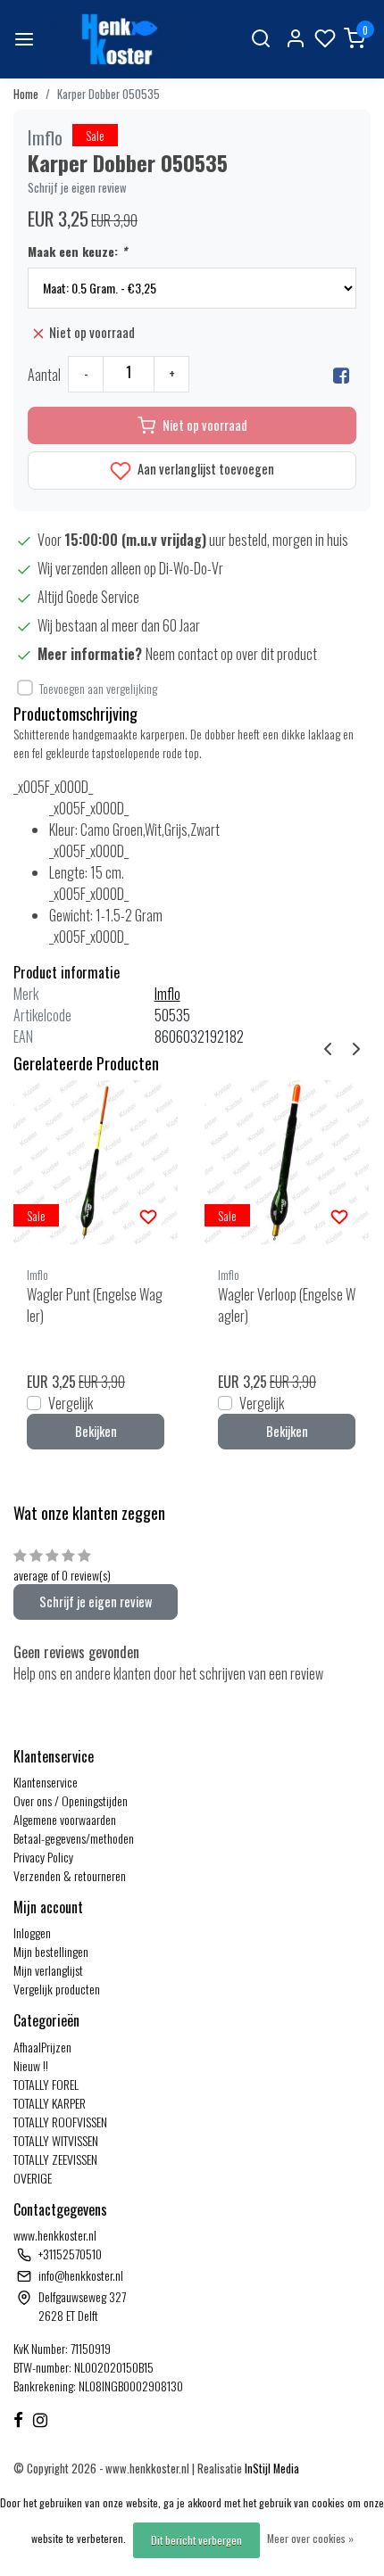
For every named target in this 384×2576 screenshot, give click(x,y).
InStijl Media (271, 2469)
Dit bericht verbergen (196, 2540)
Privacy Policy (43, 1857)
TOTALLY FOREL (46, 2084)
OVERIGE (33, 2178)
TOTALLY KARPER (50, 2103)
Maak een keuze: (77, 251)
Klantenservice (46, 1782)
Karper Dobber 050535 (109, 94)
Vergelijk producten (57, 1989)
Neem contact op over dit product (231, 654)
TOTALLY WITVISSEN (56, 2140)
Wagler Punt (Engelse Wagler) (95, 1305)
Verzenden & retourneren (70, 1875)
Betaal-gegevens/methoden (74, 1838)
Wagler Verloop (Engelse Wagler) (287, 1305)
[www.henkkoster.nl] (117, 39)
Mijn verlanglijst (48, 1970)
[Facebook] (341, 375)
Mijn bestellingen (51, 1951)
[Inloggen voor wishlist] (148, 1215)
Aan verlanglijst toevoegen (205, 469)
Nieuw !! (31, 2065)
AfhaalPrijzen (42, 2047)
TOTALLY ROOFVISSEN (60, 2122)
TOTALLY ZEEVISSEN (55, 2159)
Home (26, 94)
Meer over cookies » (310, 2538)
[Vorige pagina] (328, 1046)
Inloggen (32, 1932)
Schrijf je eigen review (77, 188)
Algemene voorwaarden (65, 1819)
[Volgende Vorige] (356, 1046)
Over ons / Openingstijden (71, 1800)
